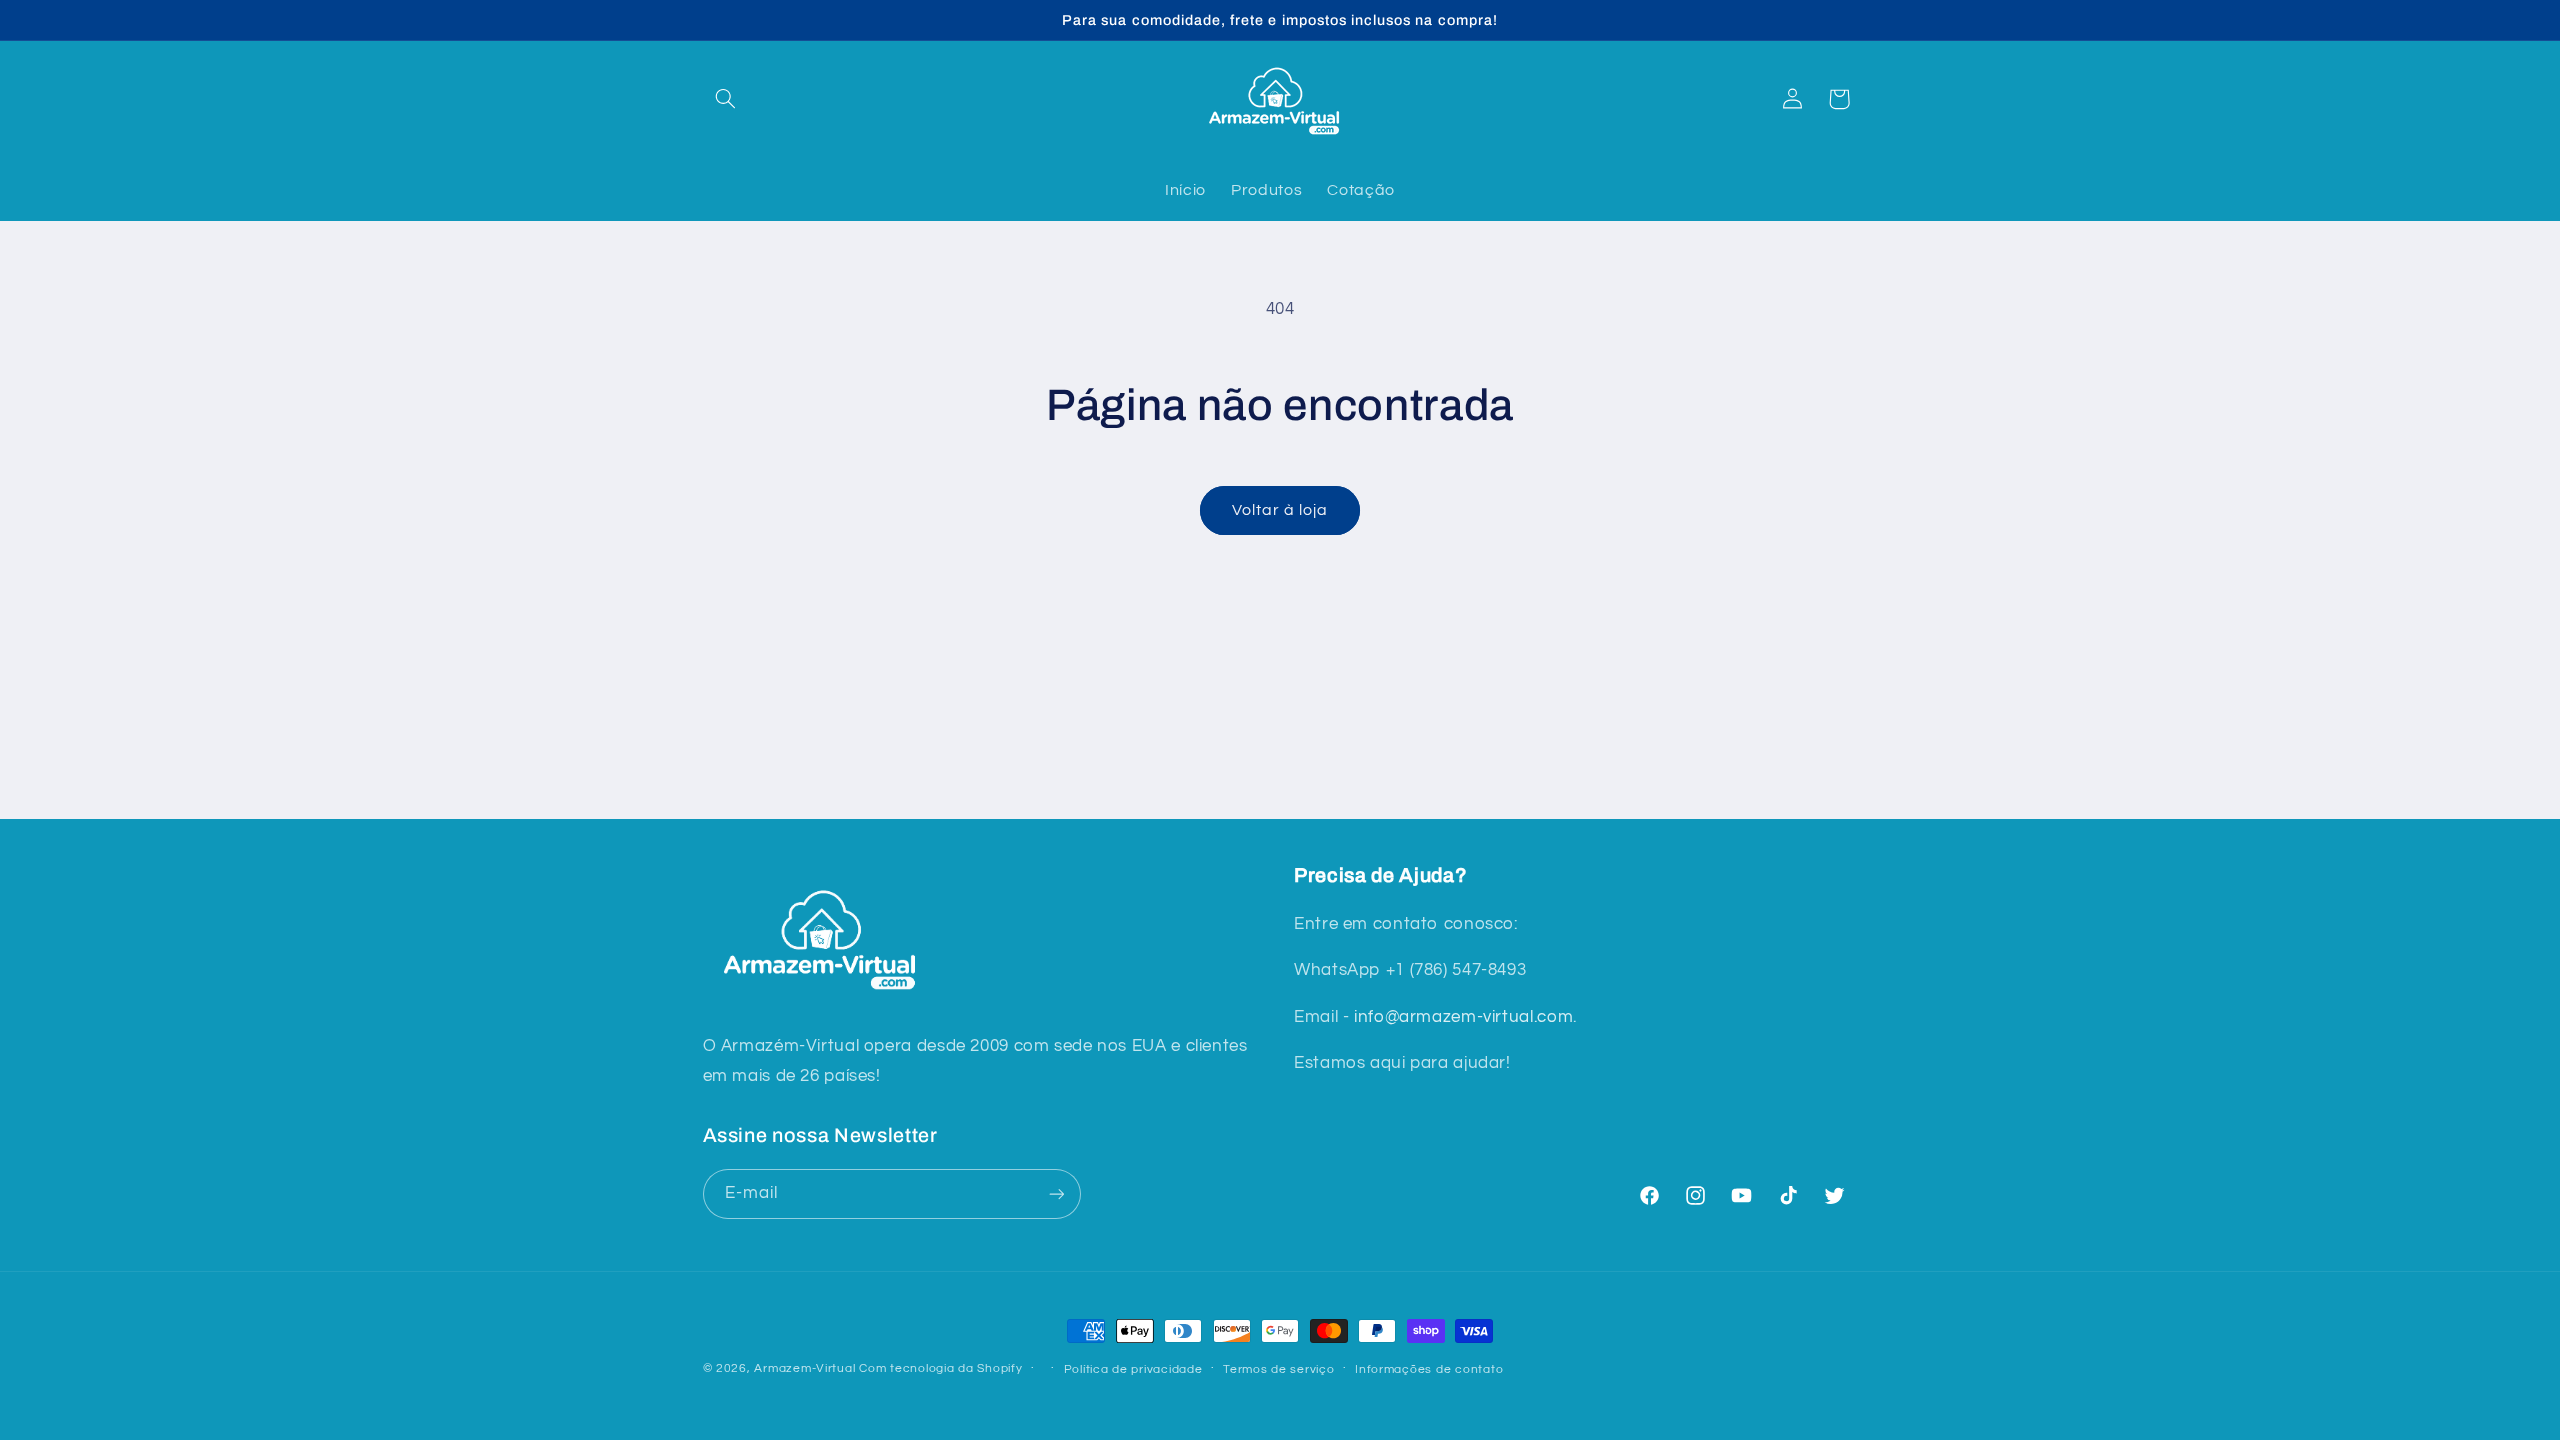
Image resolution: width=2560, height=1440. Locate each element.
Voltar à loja (1280, 510)
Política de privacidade (1133, 1369)
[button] (726, 99)
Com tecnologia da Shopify (940, 1368)
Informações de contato (1429, 1369)
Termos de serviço (1279, 1369)
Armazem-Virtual (804, 1368)
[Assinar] (1056, 1193)
